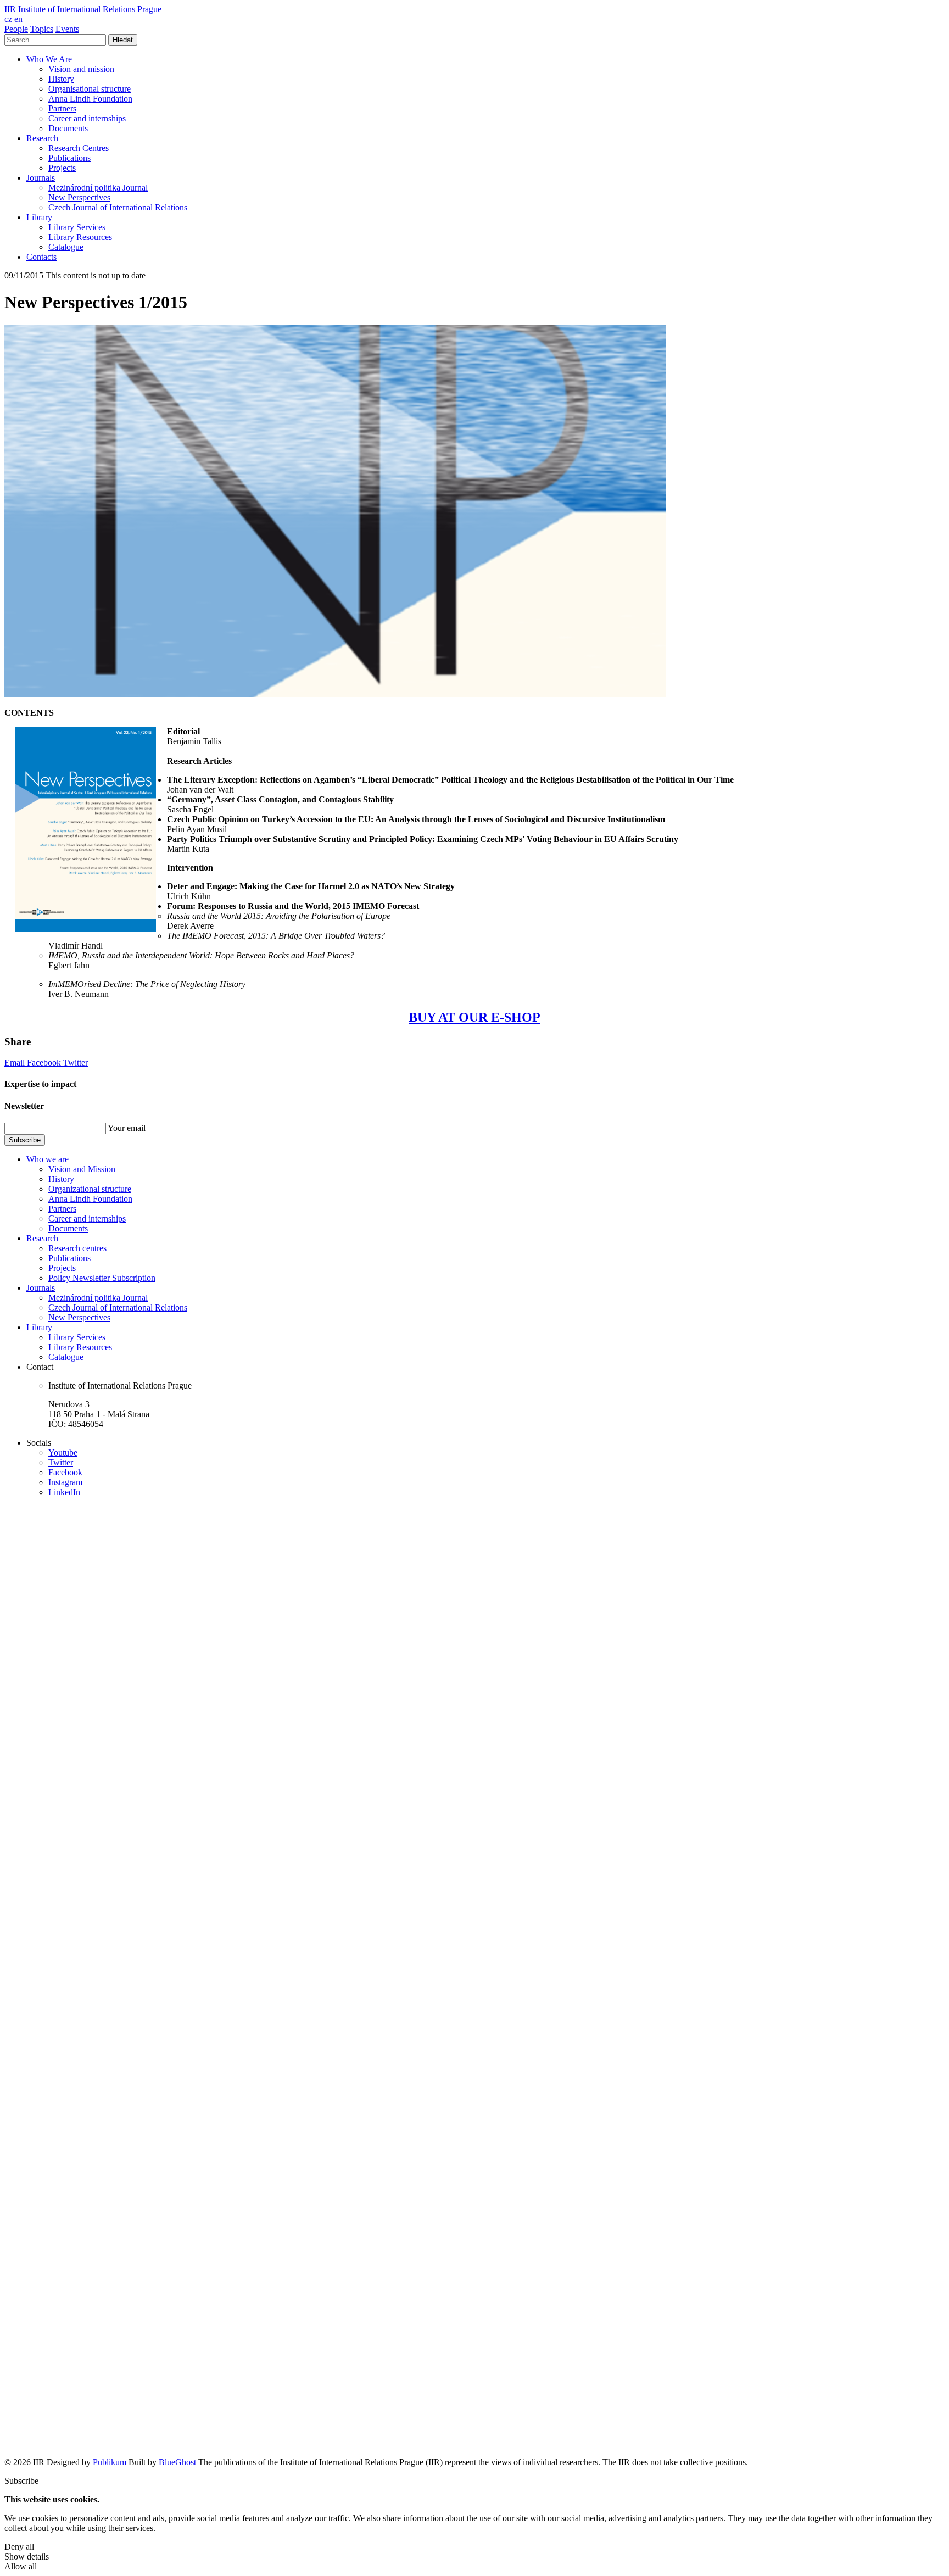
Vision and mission (81, 69)
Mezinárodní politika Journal (98, 188)
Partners (62, 108)
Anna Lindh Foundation (90, 99)
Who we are (48, 1159)
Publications (69, 158)
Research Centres (79, 148)
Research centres (77, 1248)
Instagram (65, 1482)
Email (16, 1063)
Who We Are (49, 59)
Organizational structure (90, 1189)
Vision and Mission (82, 1169)
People (16, 29)
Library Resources (80, 237)
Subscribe (25, 1140)
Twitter (76, 1063)
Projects (62, 168)
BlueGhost (178, 2462)
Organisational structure (90, 89)
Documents (68, 128)
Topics (42, 29)
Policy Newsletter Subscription (102, 1278)
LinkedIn (64, 1492)
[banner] (83, 9)
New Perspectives (79, 197)
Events (67, 29)
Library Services (77, 227)
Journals (41, 178)
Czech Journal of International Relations (118, 207)
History (61, 79)
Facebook (45, 1063)
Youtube (63, 1453)
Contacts (41, 257)
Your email (127, 1128)
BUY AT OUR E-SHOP (474, 1017)
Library (39, 217)
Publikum (111, 2462)
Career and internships (87, 118)
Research (42, 138)
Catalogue (66, 247)
